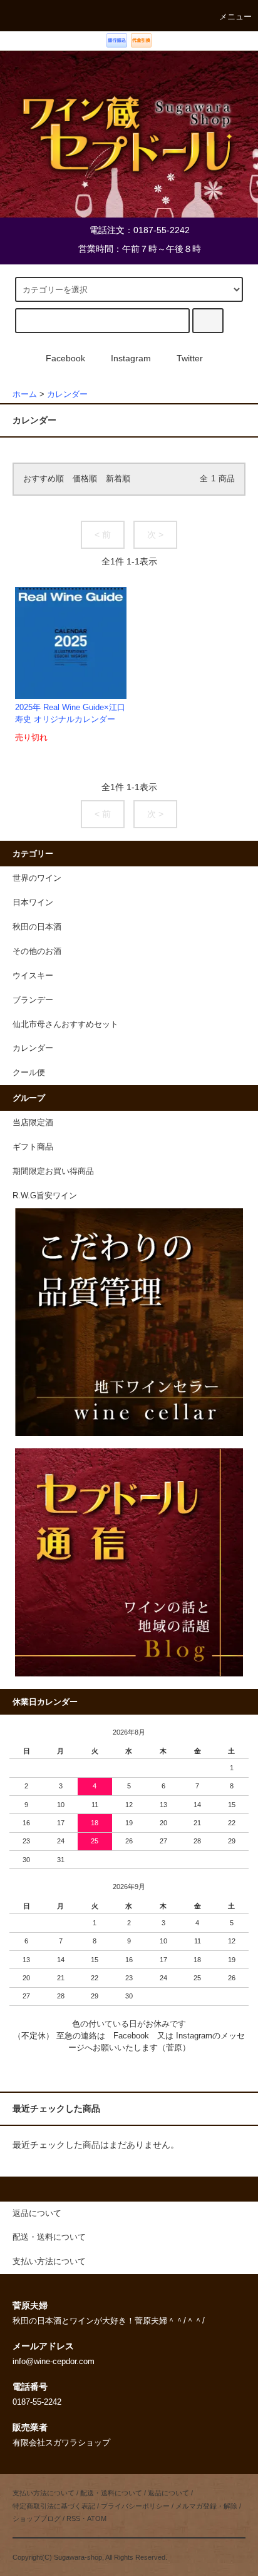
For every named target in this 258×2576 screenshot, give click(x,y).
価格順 (85, 479)
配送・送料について (111, 2493)
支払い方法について (44, 2493)
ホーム (25, 394)
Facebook (65, 358)
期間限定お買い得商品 (53, 1171)
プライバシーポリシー (135, 2506)
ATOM (97, 2518)
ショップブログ (37, 2518)
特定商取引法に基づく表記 (54, 2506)
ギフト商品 (33, 1147)
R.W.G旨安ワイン (45, 1196)
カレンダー (67, 394)
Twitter (190, 358)
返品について (168, 2493)
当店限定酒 (33, 1123)
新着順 (118, 479)
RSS (73, 2518)
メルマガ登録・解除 (206, 2506)
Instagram (131, 358)
